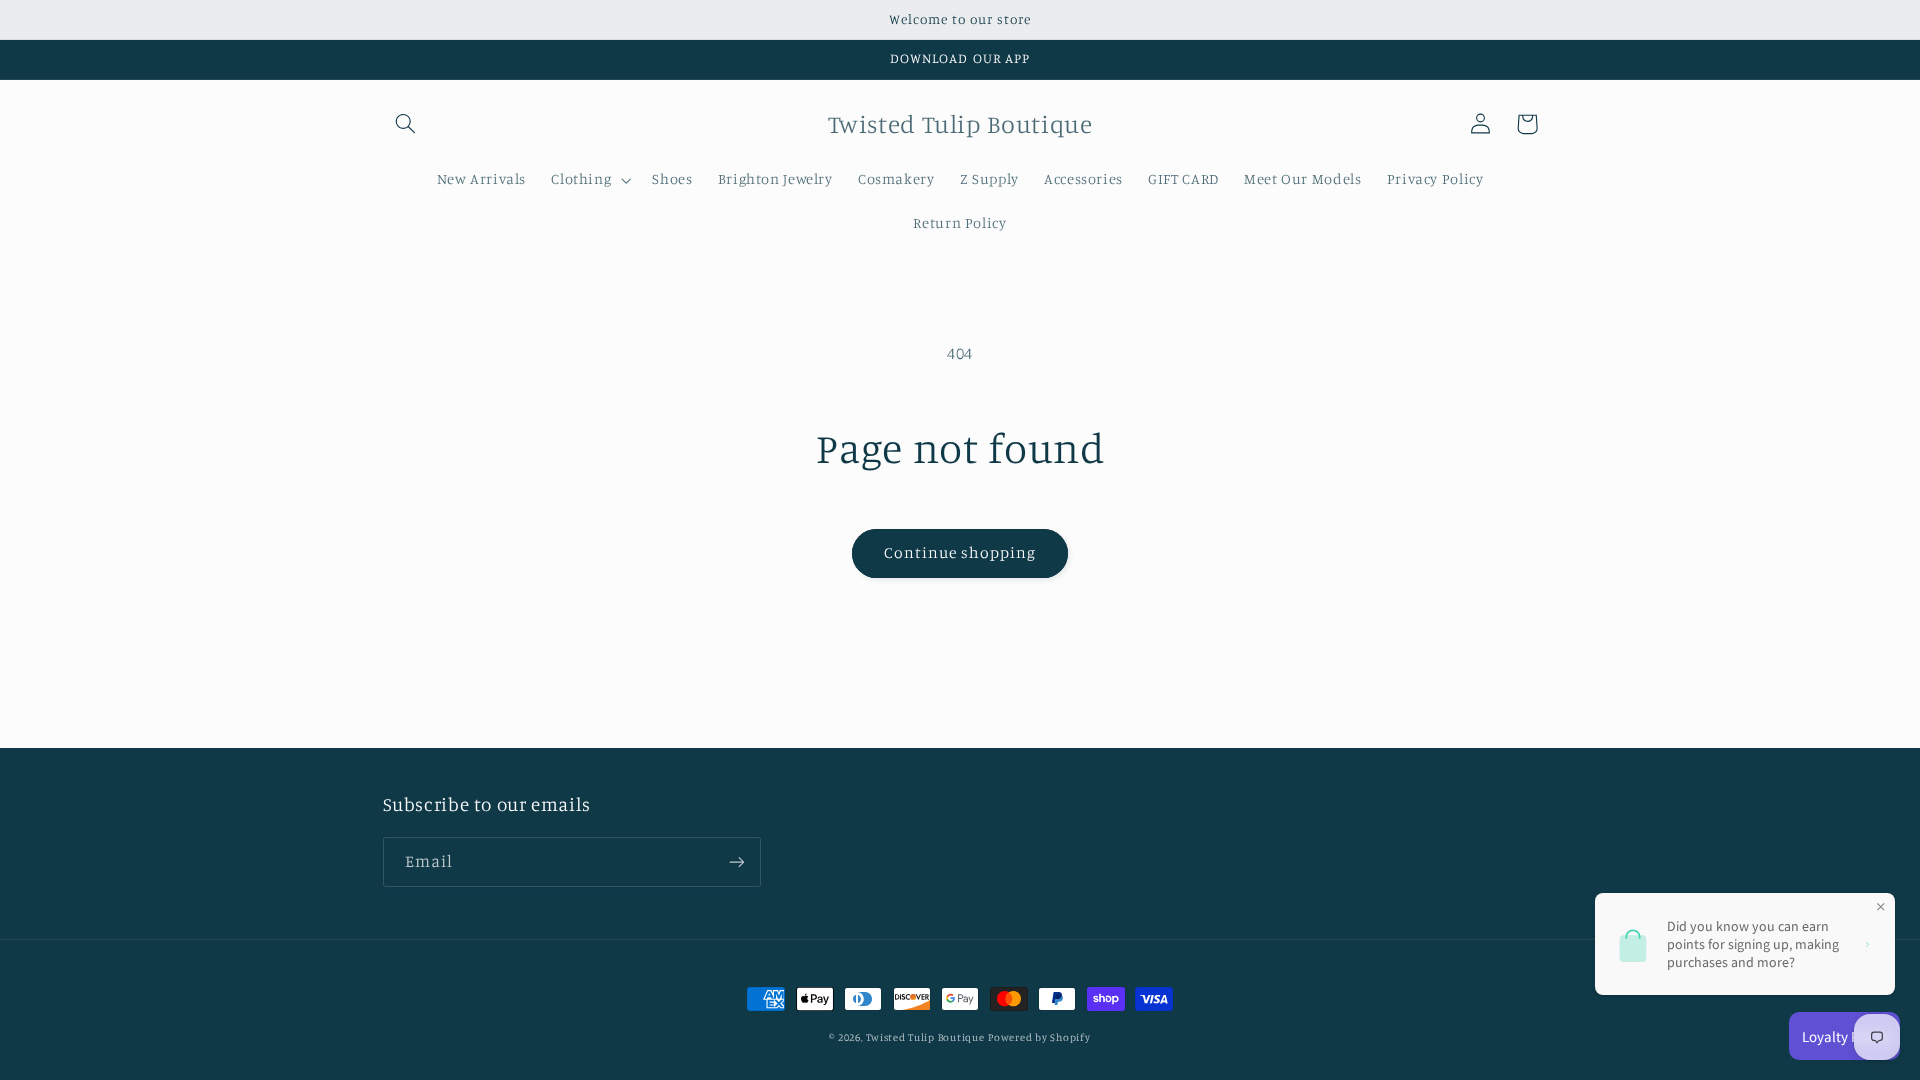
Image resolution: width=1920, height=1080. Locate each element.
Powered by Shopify (1039, 1037)
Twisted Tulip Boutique (925, 1037)
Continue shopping (960, 552)
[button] (406, 124)
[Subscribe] (736, 861)
